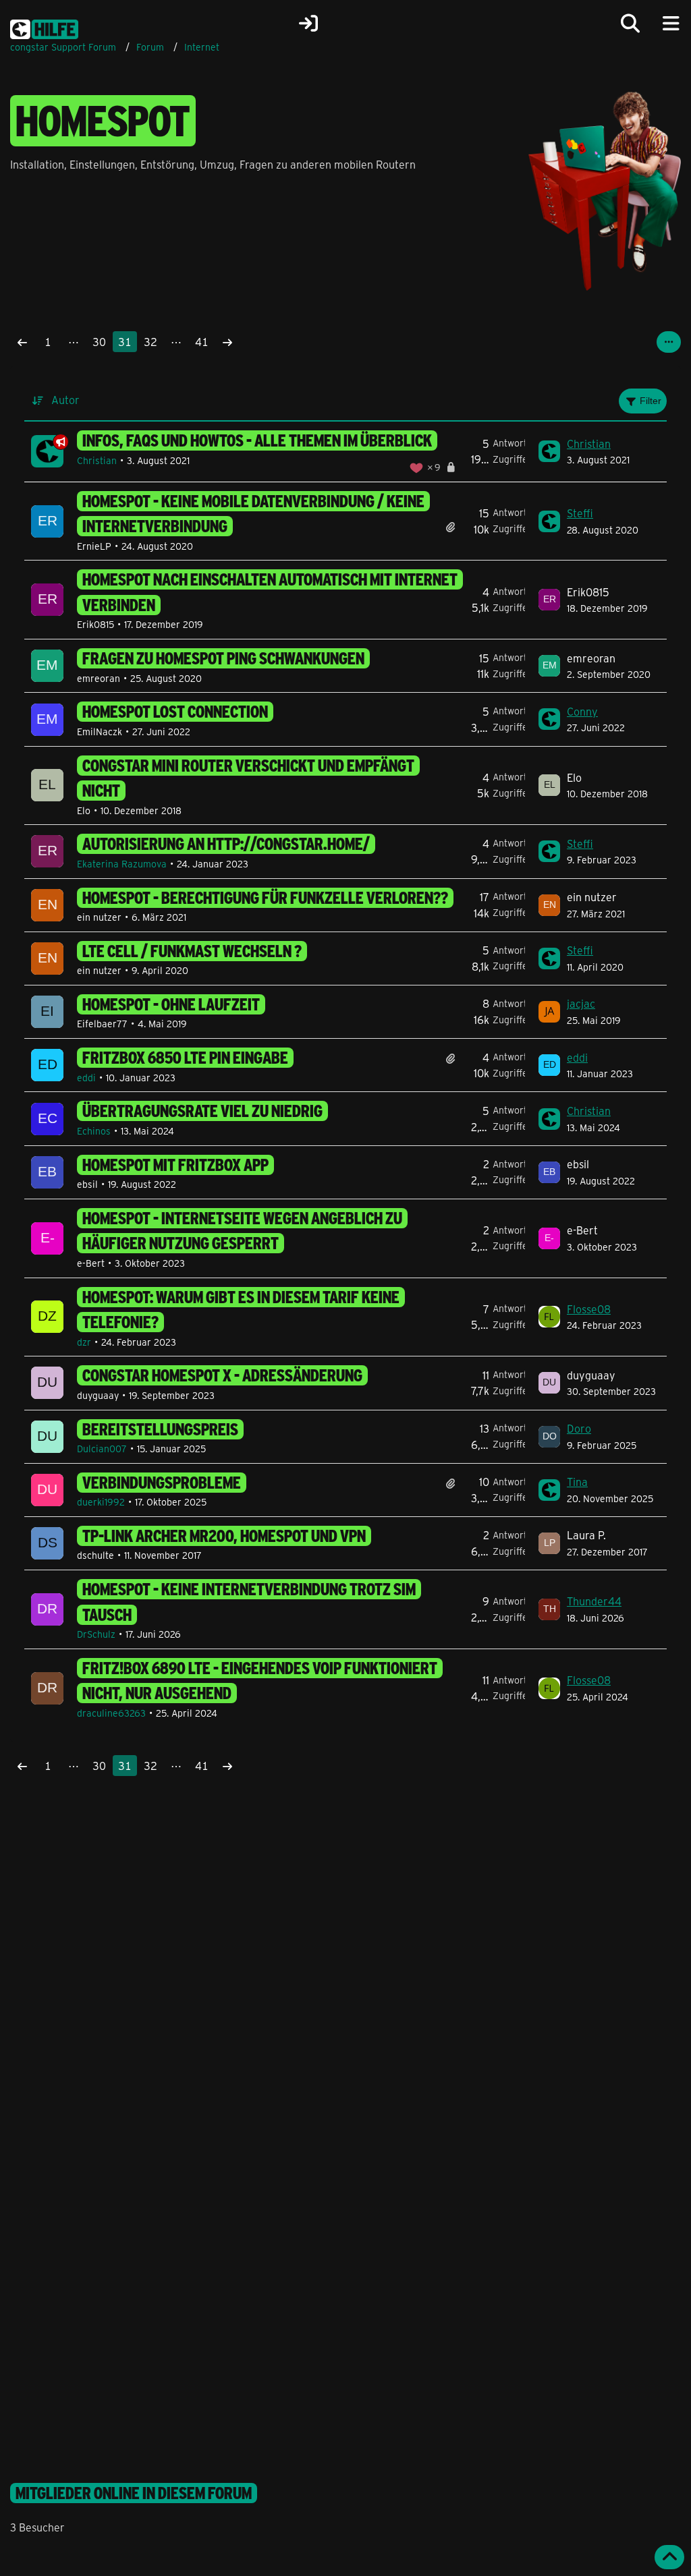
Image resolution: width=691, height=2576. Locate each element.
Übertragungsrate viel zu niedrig (202, 1111)
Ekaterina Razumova (122, 864)
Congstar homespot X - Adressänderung (222, 1375)
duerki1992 (101, 1502)
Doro (579, 1428)
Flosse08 (589, 1309)
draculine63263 (111, 1713)
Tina (577, 1482)
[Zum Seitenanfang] (669, 2557)
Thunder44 (594, 1601)
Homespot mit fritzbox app (175, 1165)
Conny (582, 711)
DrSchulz (96, 1634)
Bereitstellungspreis (160, 1429)
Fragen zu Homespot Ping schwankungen (223, 658)
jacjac (581, 1003)
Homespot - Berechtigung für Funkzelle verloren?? (265, 898)
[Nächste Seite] (227, 342)
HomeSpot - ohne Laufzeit (171, 1004)
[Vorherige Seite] (22, 342)
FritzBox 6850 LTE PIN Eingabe (185, 1058)
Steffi (580, 513)
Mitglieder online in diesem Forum (134, 2493)
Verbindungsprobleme (162, 1483)
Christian (97, 460)
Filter (651, 401)
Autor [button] (65, 400)
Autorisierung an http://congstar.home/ (226, 844)
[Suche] (630, 24)
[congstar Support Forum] (44, 27)
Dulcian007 (102, 1449)
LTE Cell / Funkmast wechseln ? (192, 951)
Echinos (94, 1131)
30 (99, 342)
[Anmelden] (308, 24)
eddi (86, 1078)
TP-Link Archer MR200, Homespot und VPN (224, 1536)
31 (125, 342)
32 (150, 342)
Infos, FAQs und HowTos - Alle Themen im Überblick (257, 440)
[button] (669, 342)
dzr (84, 1342)
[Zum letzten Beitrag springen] (549, 451)
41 (202, 342)
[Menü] (671, 24)
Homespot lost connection (175, 712)
